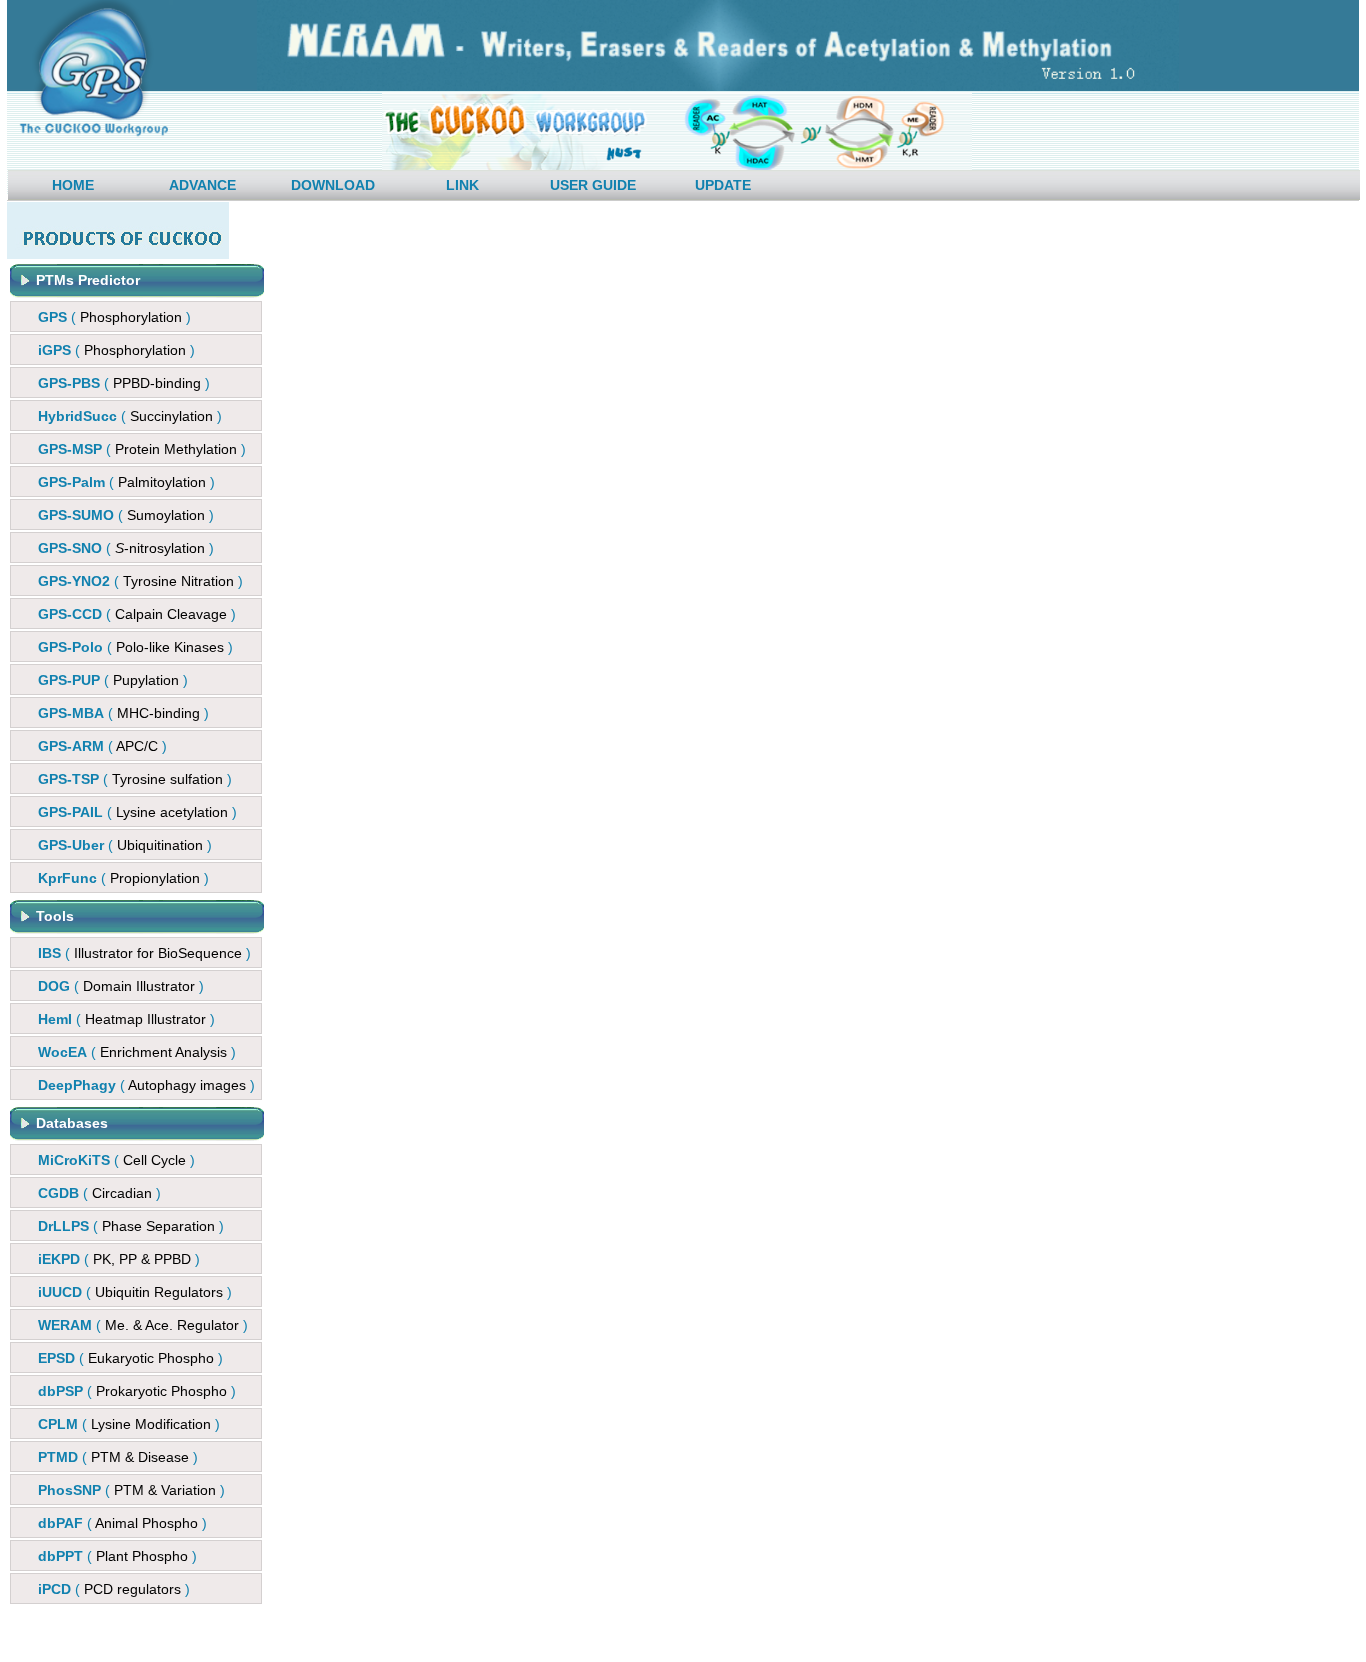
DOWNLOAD (333, 185)
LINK (462, 185)
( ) (114, 317)
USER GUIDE (593, 185)
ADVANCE (202, 185)
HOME (73, 185)
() (124, 383)
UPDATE (723, 185)
